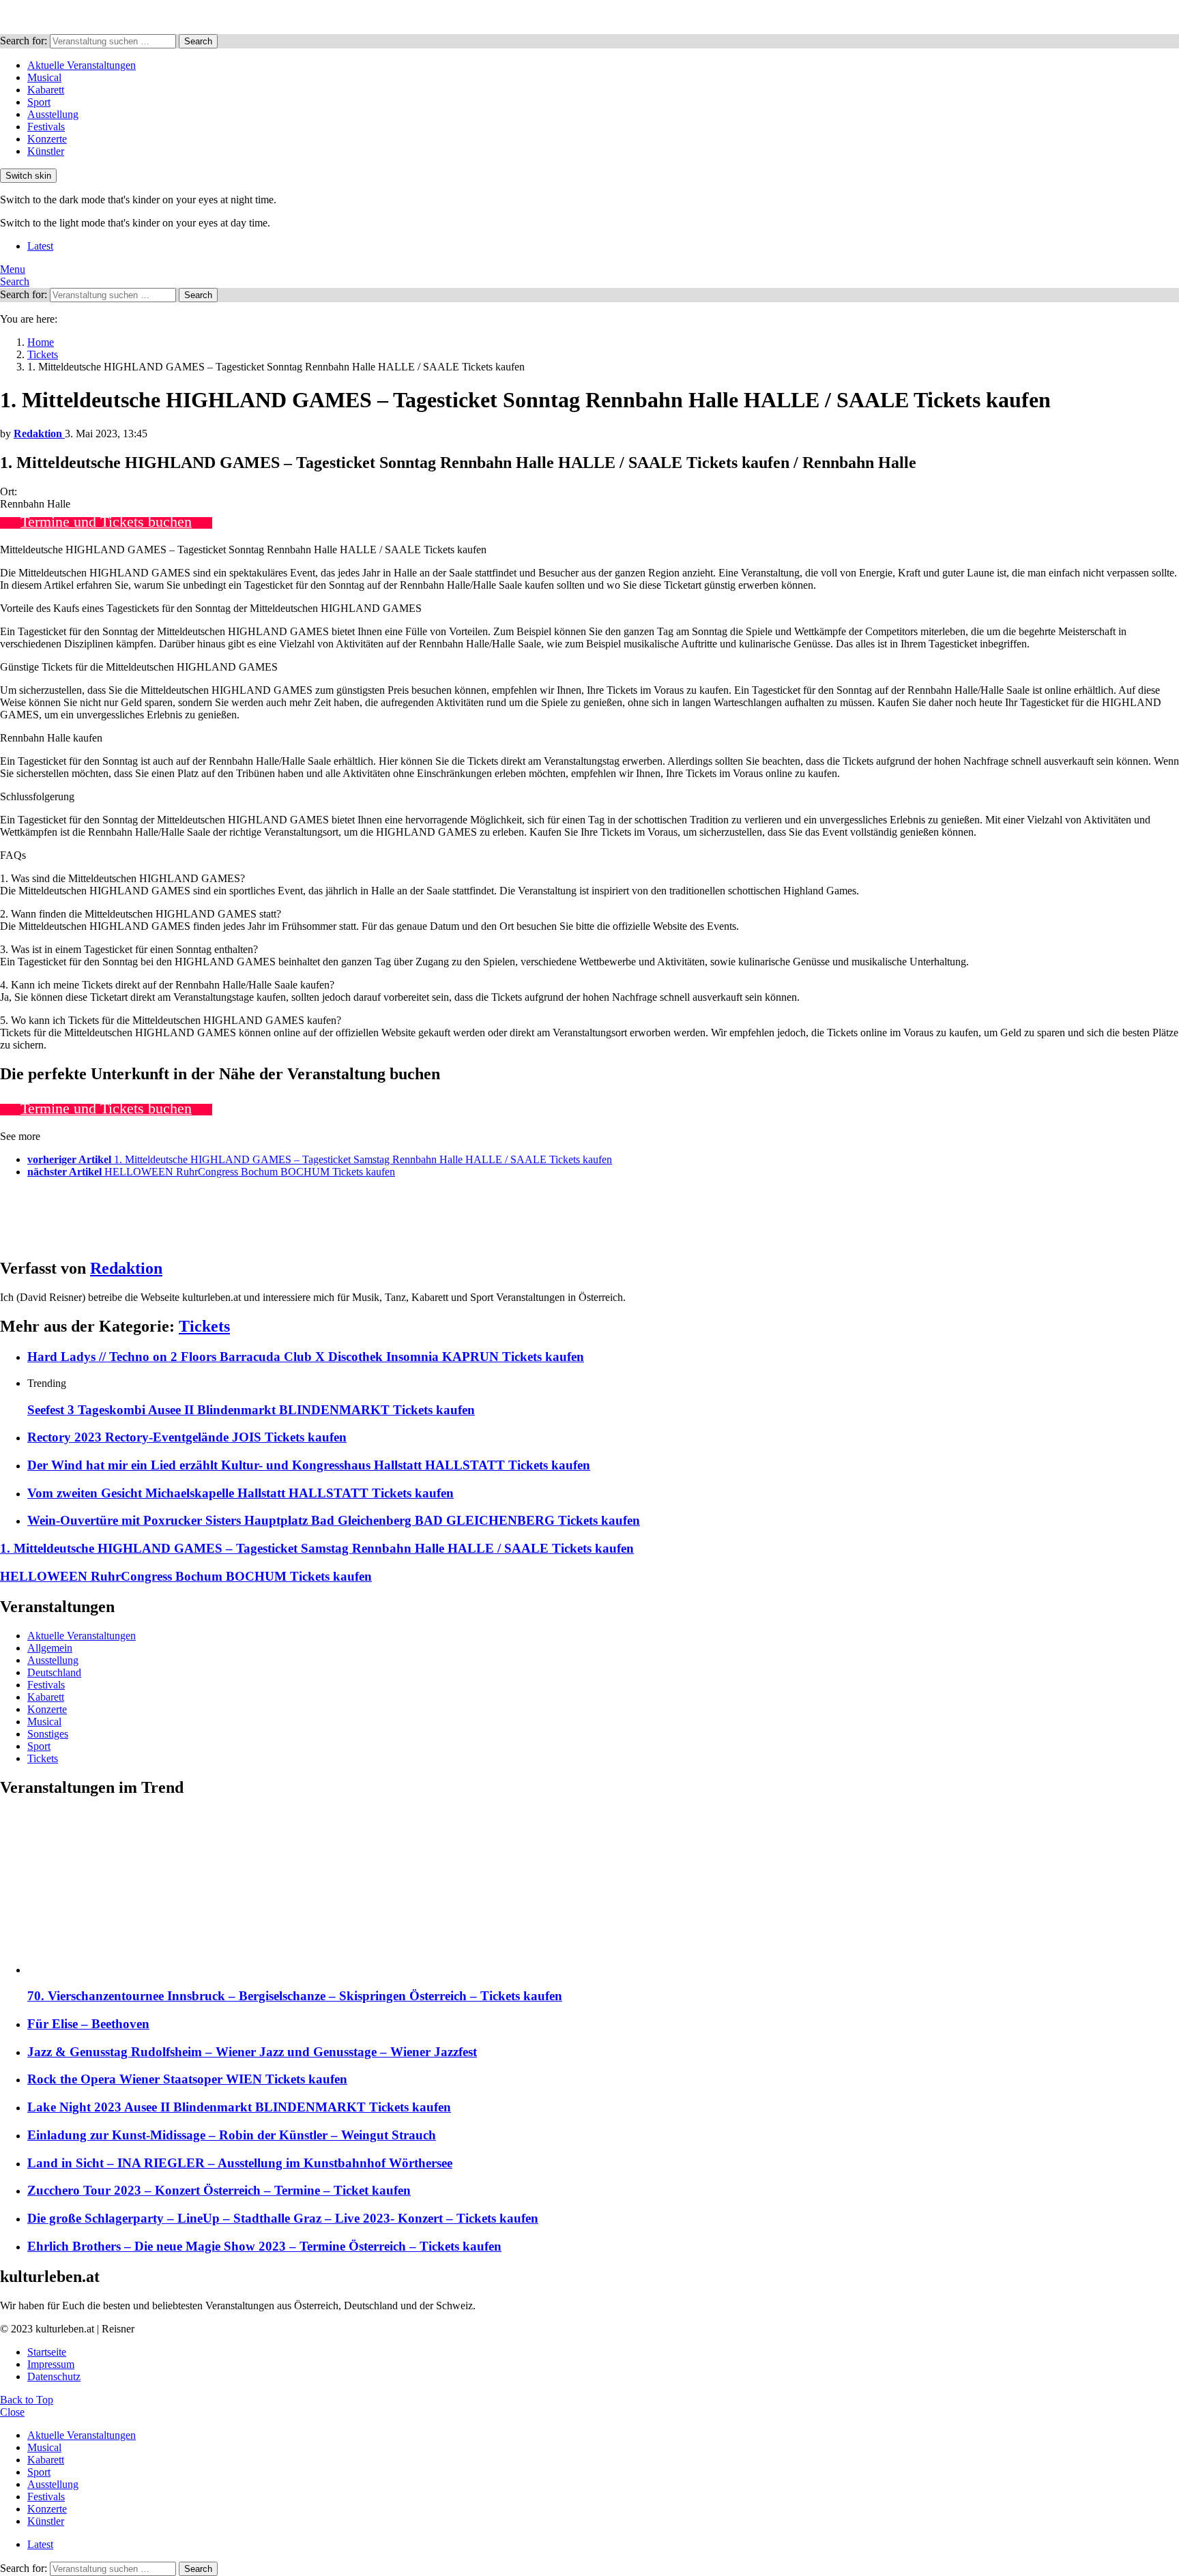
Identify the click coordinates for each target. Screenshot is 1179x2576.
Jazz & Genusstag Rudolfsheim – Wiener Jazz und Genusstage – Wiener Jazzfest (252, 2052)
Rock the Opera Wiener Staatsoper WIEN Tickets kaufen (187, 2079)
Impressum (51, 2364)
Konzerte (47, 139)
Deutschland (54, 1672)
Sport (39, 102)
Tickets (204, 1326)
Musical (44, 77)
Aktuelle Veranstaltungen (82, 65)
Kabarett (46, 90)
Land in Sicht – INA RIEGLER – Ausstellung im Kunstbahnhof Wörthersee (240, 2163)
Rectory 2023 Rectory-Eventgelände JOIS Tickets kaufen (187, 1437)
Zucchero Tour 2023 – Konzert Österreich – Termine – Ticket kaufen (219, 2190)
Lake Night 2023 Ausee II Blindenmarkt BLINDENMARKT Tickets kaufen (239, 2107)
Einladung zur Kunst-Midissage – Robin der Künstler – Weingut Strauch (232, 2135)
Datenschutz (54, 2376)
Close (12, 2412)
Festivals (46, 127)
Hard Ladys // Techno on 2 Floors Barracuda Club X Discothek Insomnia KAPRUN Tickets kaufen (306, 1357)
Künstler (46, 151)
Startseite (47, 2352)
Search (198, 41)
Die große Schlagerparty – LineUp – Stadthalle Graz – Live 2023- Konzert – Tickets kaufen (283, 2218)
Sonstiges (48, 1734)
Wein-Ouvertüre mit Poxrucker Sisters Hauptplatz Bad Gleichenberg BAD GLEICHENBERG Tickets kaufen (334, 1520)
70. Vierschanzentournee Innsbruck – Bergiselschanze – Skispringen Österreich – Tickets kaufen (295, 1996)
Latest (40, 246)
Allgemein (50, 1648)
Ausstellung (53, 114)
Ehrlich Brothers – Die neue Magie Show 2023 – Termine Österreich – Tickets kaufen (264, 2246)
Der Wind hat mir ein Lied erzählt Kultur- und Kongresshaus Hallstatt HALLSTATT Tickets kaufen (309, 1465)
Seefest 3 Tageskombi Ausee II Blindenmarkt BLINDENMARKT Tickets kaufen (251, 1410)
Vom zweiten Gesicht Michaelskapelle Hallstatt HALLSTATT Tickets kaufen (241, 1493)
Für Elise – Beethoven (88, 2024)
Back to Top (27, 2400)
